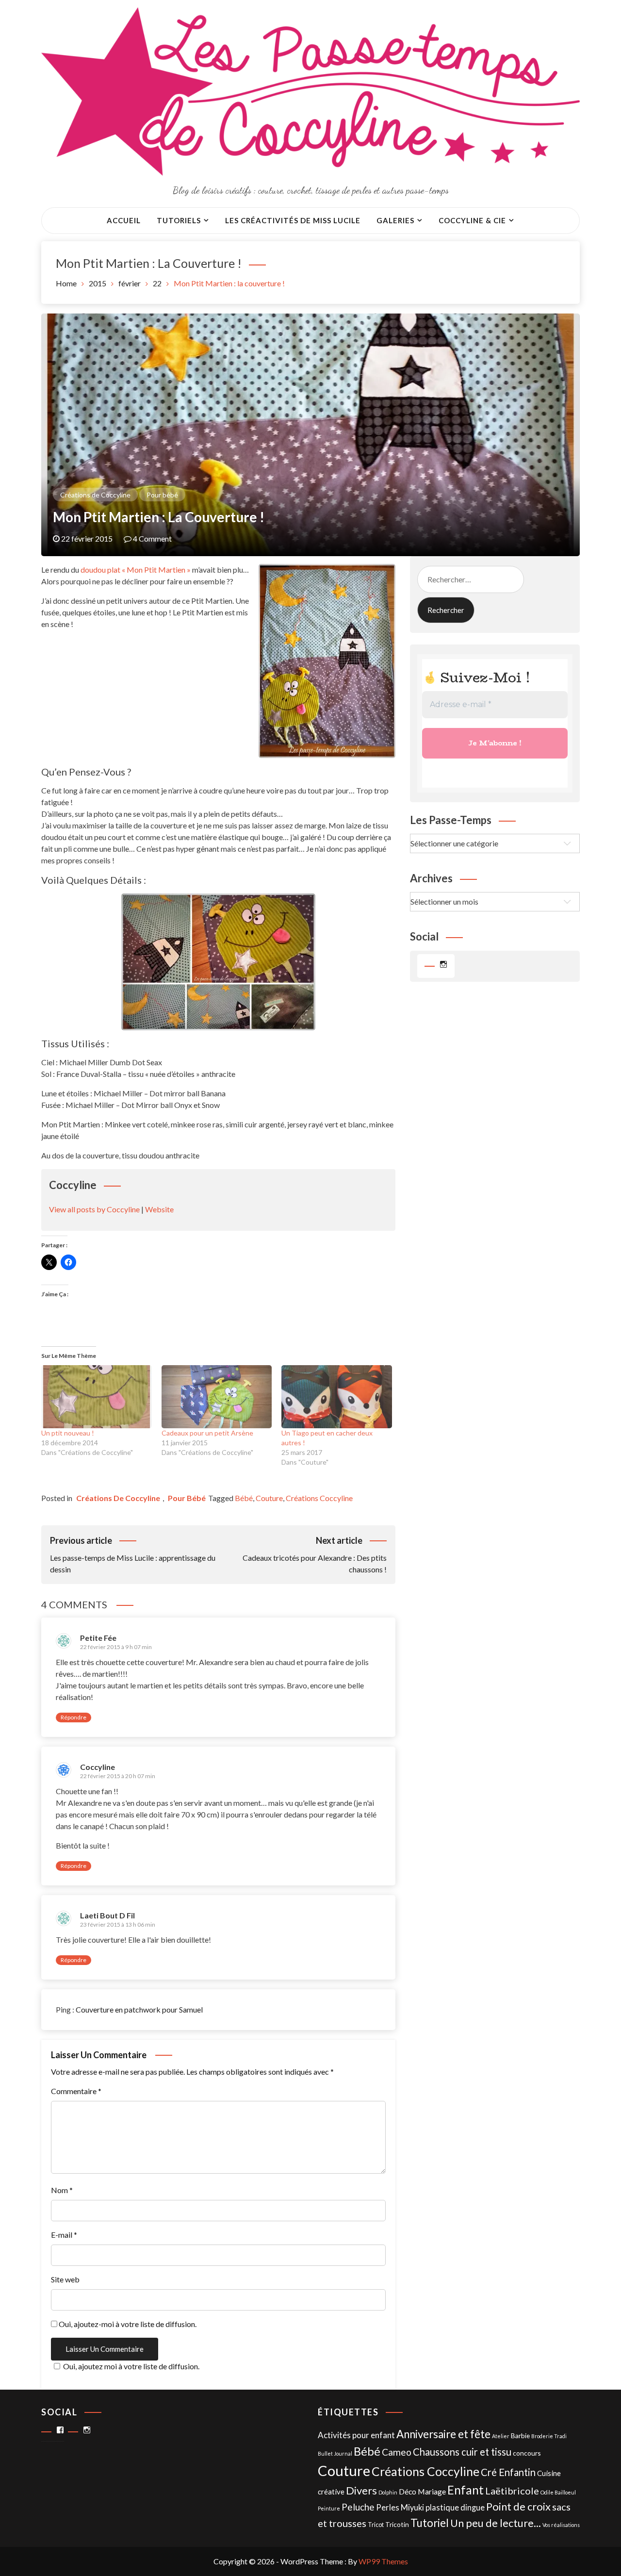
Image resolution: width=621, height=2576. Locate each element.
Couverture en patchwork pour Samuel (139, 2009)
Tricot (376, 2525)
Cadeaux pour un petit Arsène (207, 1433)
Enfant (466, 2490)
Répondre (74, 1717)
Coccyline (98, 1767)
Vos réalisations (561, 2525)
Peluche (358, 2507)
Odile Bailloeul (558, 2492)
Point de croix (518, 2506)
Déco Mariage (422, 2491)
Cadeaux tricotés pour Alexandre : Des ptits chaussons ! (315, 1554)
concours (527, 2453)
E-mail (64, 2235)
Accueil (124, 220)
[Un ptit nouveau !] (97, 1397)
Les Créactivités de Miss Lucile (293, 220)
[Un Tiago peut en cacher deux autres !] (337, 1397)
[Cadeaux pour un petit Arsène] (217, 1397)
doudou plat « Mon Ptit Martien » (136, 570)
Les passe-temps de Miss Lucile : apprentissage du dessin (133, 1554)
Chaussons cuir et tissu (462, 2452)
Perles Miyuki (400, 2508)
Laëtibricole (512, 2491)
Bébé (244, 1498)
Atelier (501, 2436)
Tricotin (397, 2524)
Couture (269, 1498)
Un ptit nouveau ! (68, 1433)
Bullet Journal (335, 2453)
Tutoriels (179, 220)
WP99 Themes (383, 2561)
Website (159, 1209)
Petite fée (98, 1638)
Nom (62, 2190)
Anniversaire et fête (443, 2434)
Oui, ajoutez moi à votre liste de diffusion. (131, 2366)
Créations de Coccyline (95, 495)
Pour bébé (162, 495)
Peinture (329, 2508)
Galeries (395, 220)
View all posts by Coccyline (94, 1209)
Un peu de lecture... (496, 2523)
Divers (361, 2490)
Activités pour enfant (356, 2435)
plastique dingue (455, 2508)
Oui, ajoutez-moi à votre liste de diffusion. (127, 2324)
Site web (65, 2279)
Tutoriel (430, 2523)
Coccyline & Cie (472, 220)
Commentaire (76, 2091)
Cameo (397, 2452)
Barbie (520, 2436)
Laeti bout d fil (107, 1915)
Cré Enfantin (508, 2472)
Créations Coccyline (319, 1498)
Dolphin (388, 2492)
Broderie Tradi (549, 2436)
